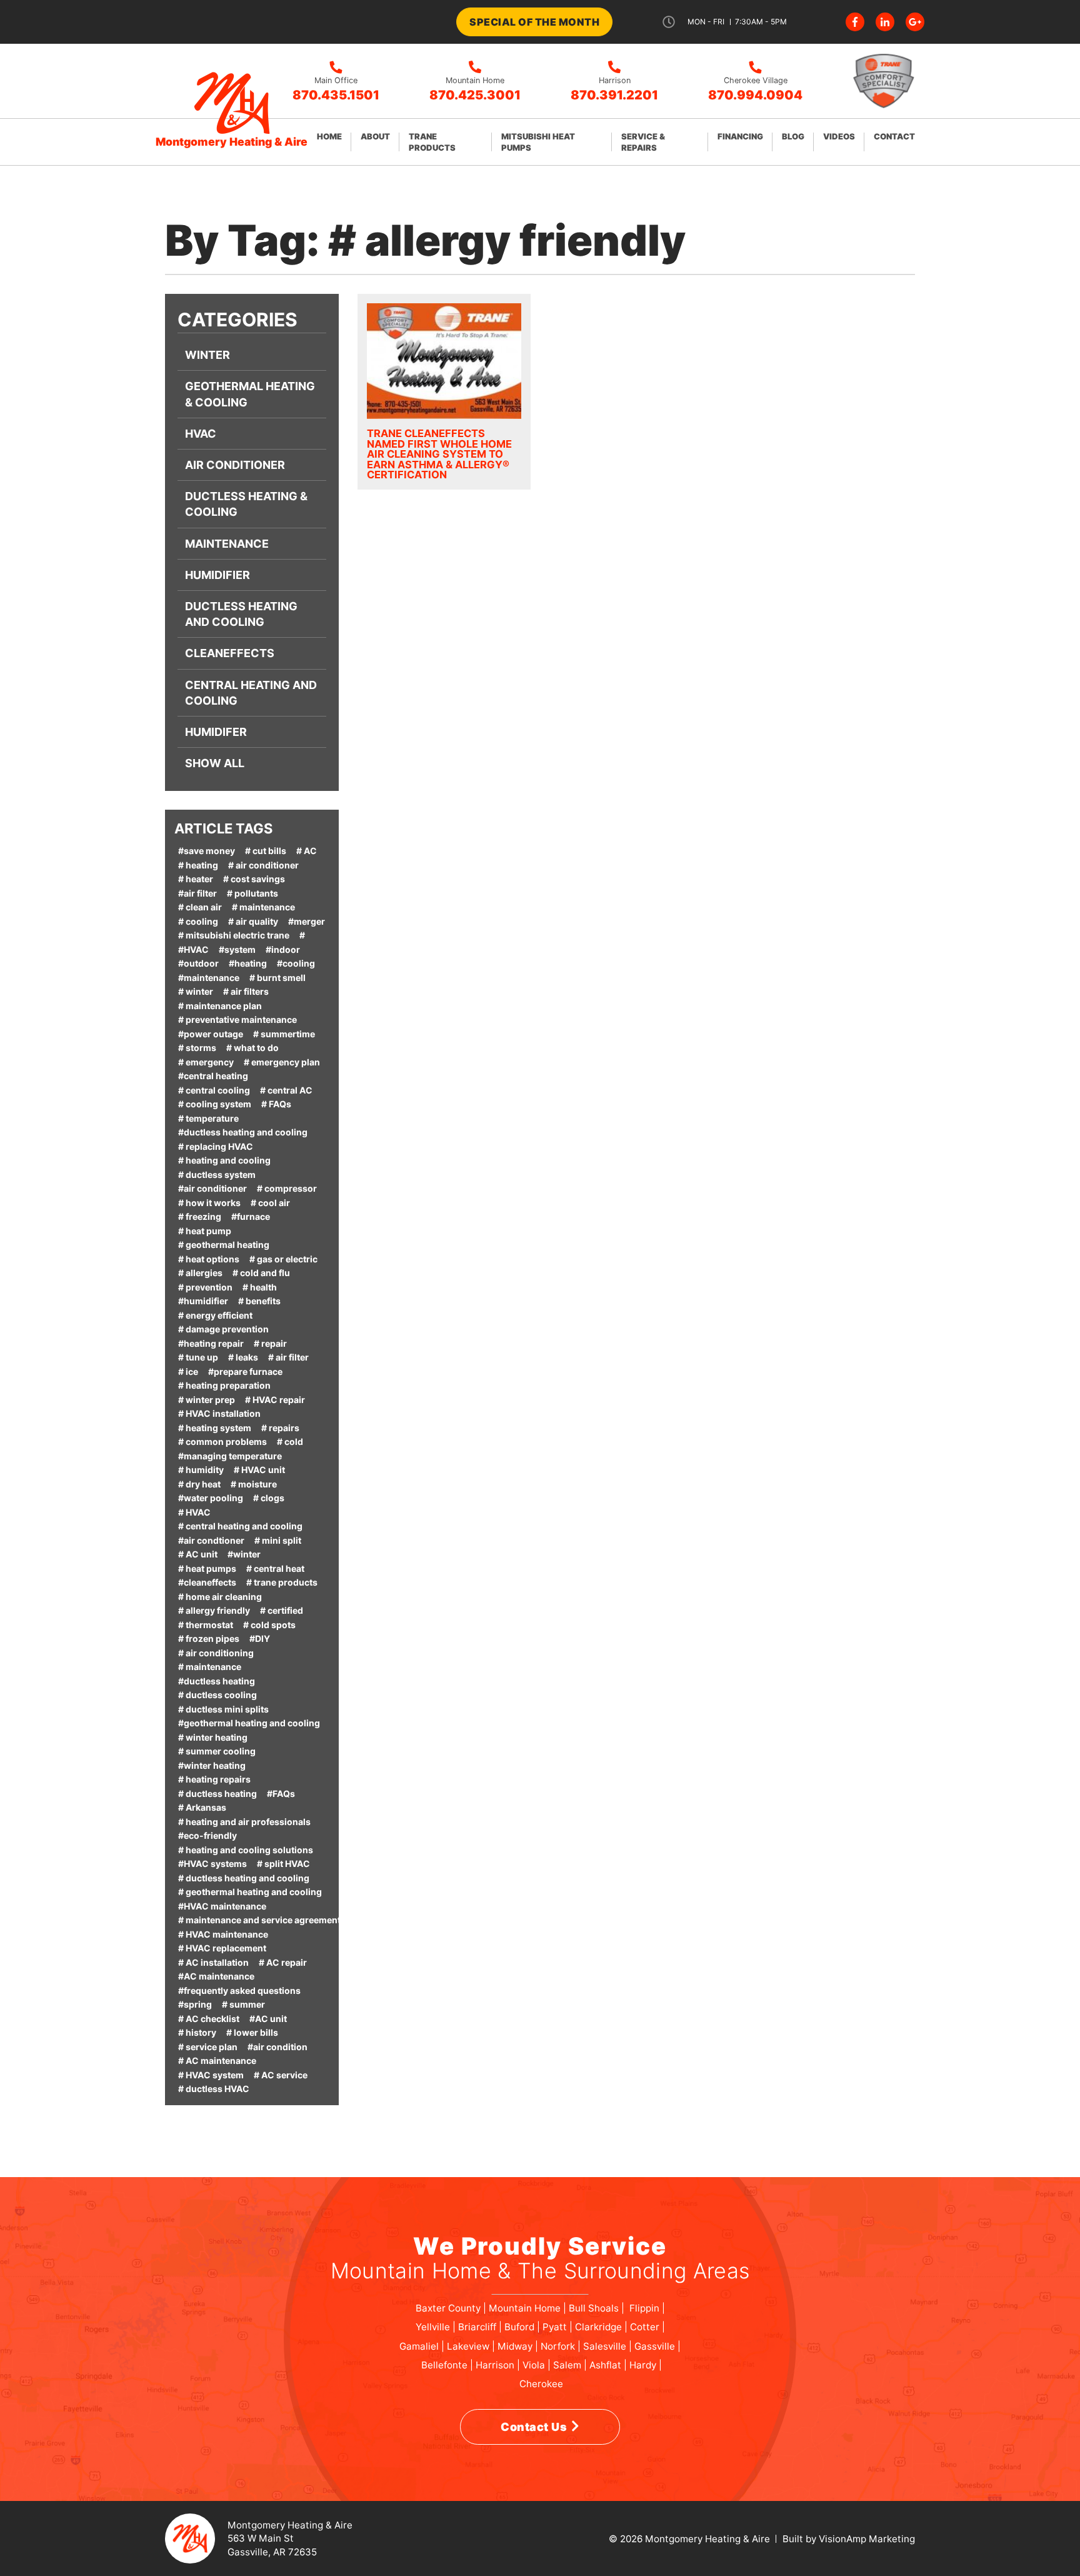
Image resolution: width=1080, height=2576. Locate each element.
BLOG (793, 136)
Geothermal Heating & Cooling (250, 394)
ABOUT (375, 136)
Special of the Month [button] (534, 22)
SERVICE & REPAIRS (643, 142)
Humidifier (217, 575)
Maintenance (227, 544)
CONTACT (894, 136)
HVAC (201, 434)
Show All (215, 763)
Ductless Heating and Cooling (241, 614)
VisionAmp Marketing (867, 2539)
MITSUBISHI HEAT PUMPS (538, 142)
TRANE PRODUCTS (432, 142)
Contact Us (534, 2427)
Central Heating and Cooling (251, 693)
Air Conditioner (235, 465)
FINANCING (740, 136)
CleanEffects (230, 653)
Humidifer (216, 732)
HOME (329, 136)
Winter (207, 355)
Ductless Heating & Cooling (246, 504)
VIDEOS (839, 136)
